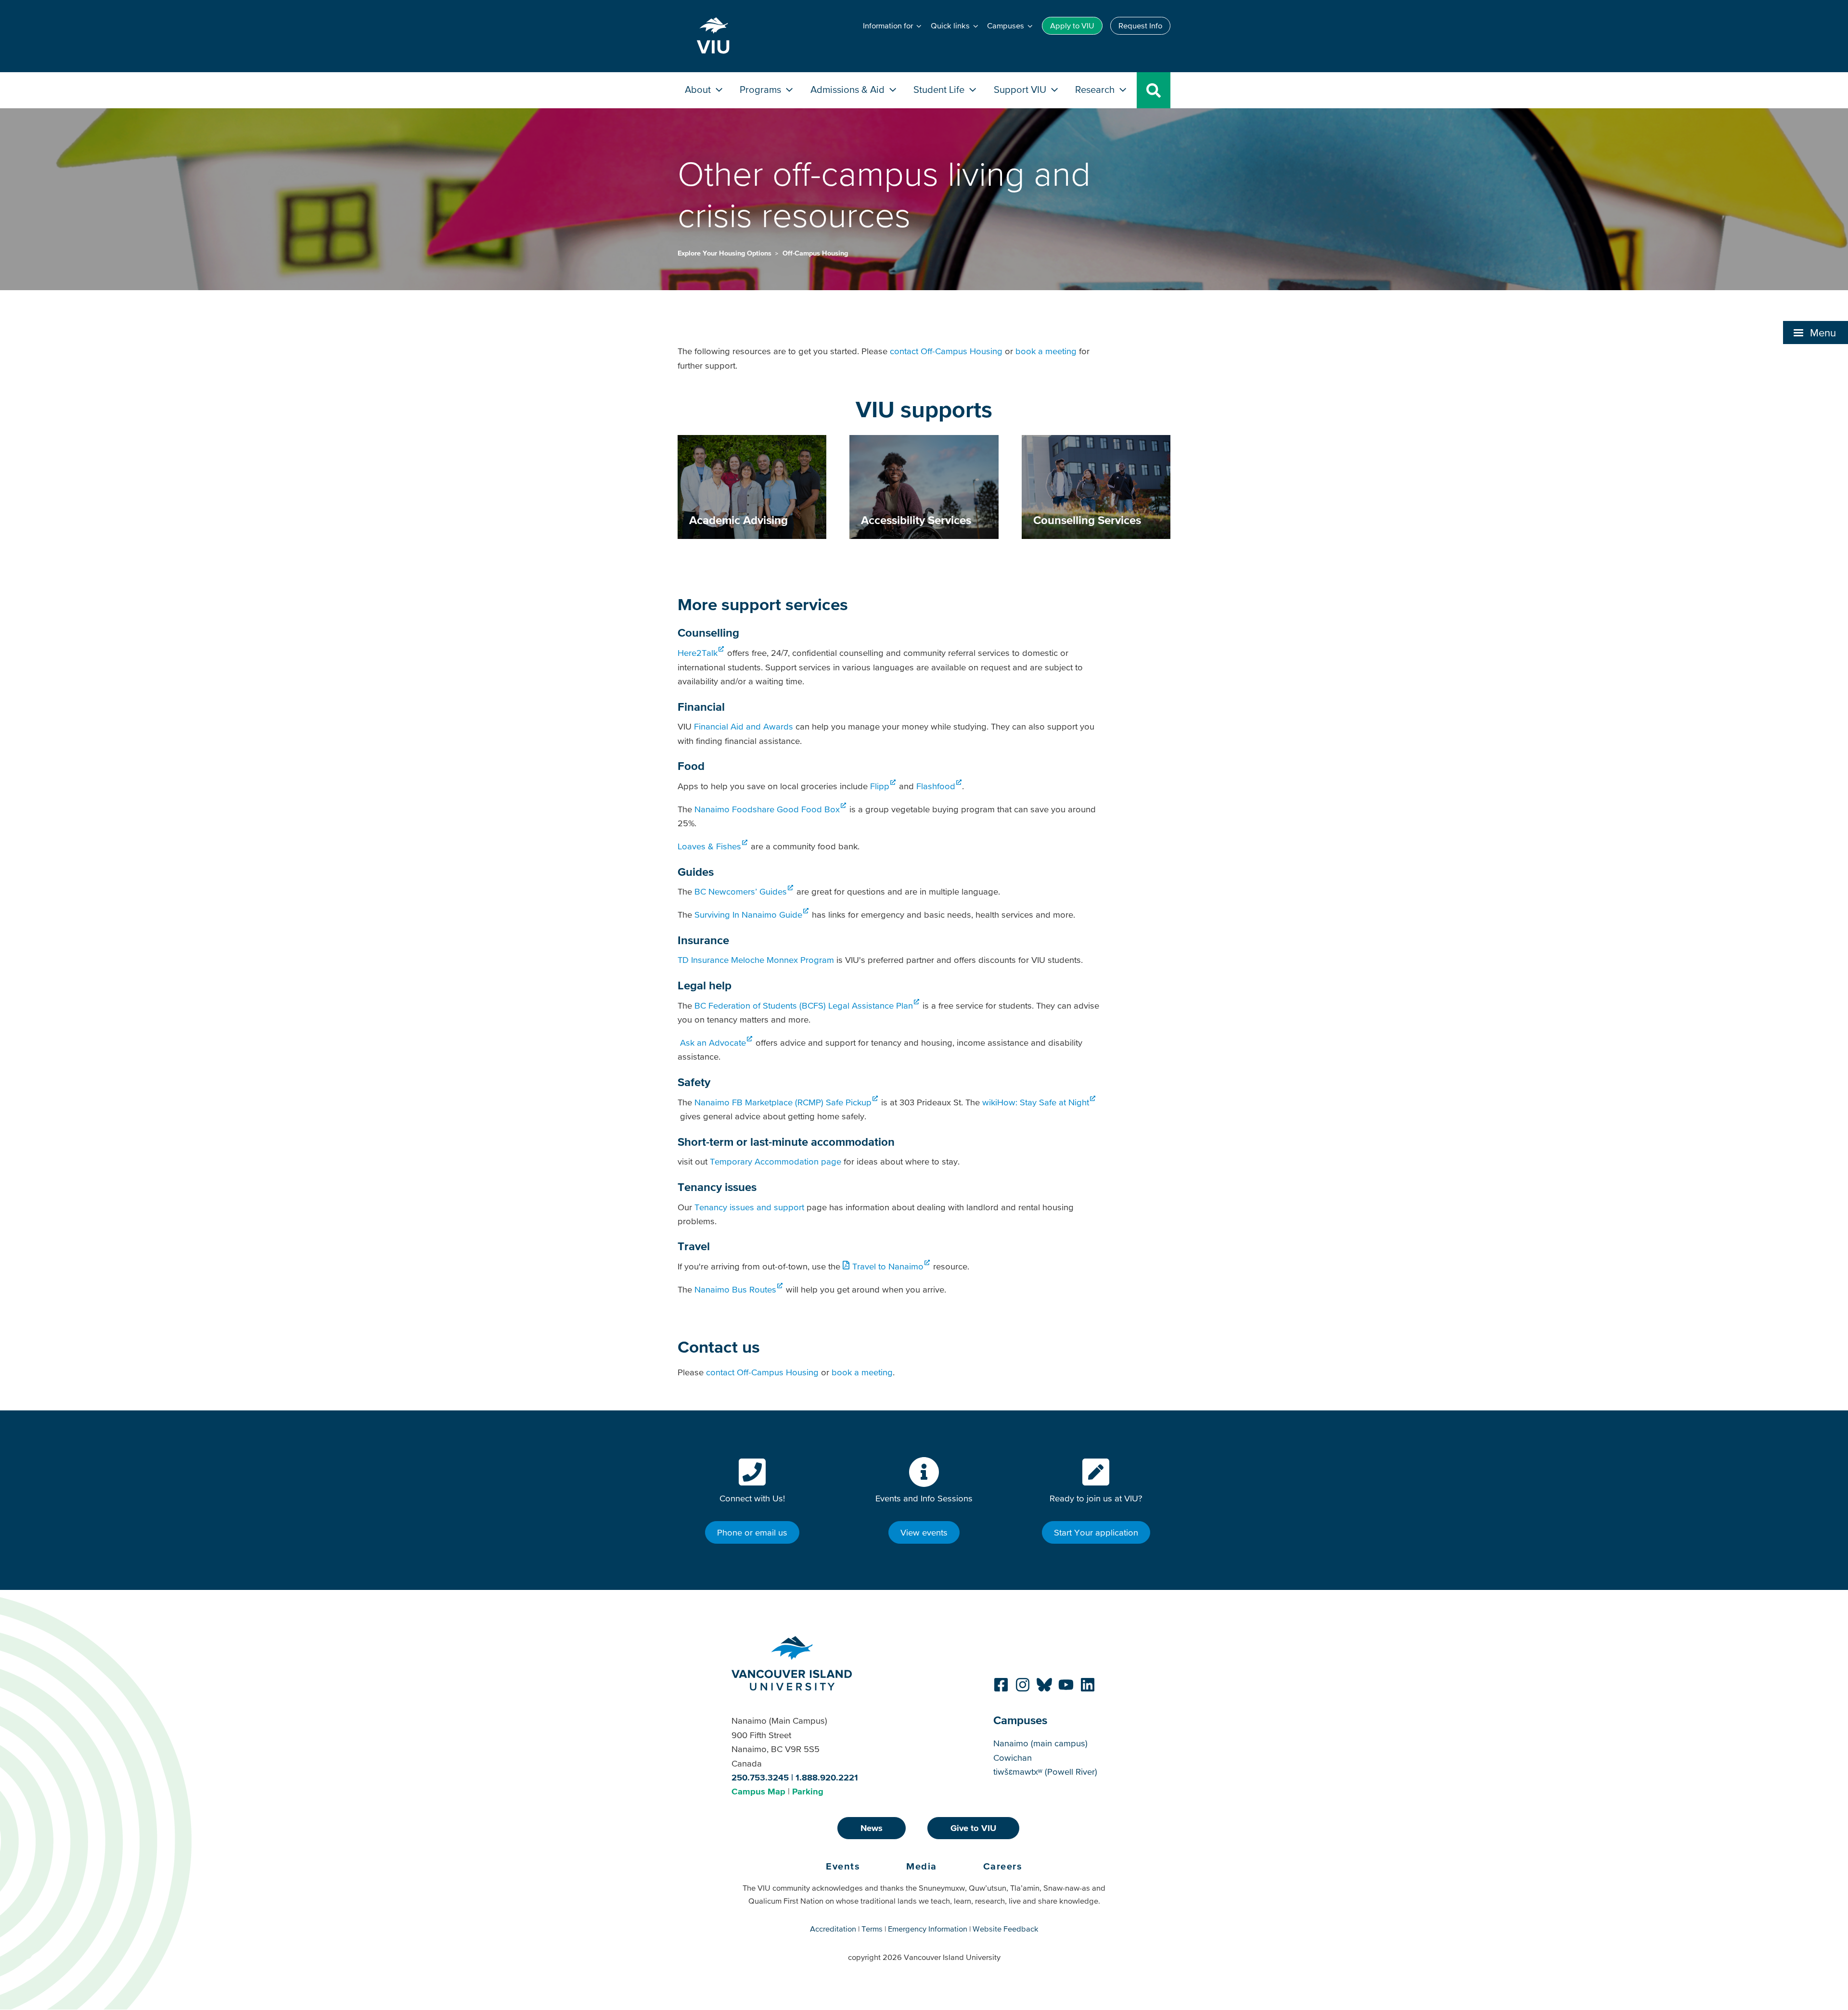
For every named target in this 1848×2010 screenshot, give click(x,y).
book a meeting (1046, 351)
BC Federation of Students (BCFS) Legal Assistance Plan (804, 1005)
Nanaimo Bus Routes (735, 1289)
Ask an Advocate (713, 1043)
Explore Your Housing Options (725, 253)
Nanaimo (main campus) (1040, 1743)
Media (922, 1866)
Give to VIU (973, 1828)
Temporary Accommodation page (776, 1161)
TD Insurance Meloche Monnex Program (756, 960)
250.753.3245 (760, 1777)
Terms (872, 1929)
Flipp (880, 786)
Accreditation (833, 1929)
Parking (808, 1791)
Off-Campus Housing (815, 253)
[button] (1816, 333)
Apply (1072, 26)
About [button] (699, 89)
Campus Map (758, 1791)
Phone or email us (752, 1532)
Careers (1003, 1866)
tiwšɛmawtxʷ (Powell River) (1045, 1772)
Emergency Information (928, 1929)
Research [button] (1096, 89)
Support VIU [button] (1021, 89)
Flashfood (936, 786)
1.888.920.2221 (827, 1777)
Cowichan (1013, 1758)
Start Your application (1096, 1532)
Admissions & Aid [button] (849, 89)
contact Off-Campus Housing (946, 351)
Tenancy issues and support (749, 1207)
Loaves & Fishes (709, 846)
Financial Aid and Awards (744, 726)
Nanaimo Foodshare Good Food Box (767, 809)
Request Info (1140, 26)
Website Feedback (1006, 1929)
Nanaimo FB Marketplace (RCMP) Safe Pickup (783, 1102)
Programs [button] (762, 89)
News (872, 1828)
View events (924, 1532)
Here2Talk (698, 653)
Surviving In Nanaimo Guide (748, 915)
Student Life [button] (940, 89)
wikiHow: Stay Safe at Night (1036, 1102)
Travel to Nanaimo (888, 1266)
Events (843, 1866)
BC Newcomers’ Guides (741, 891)
